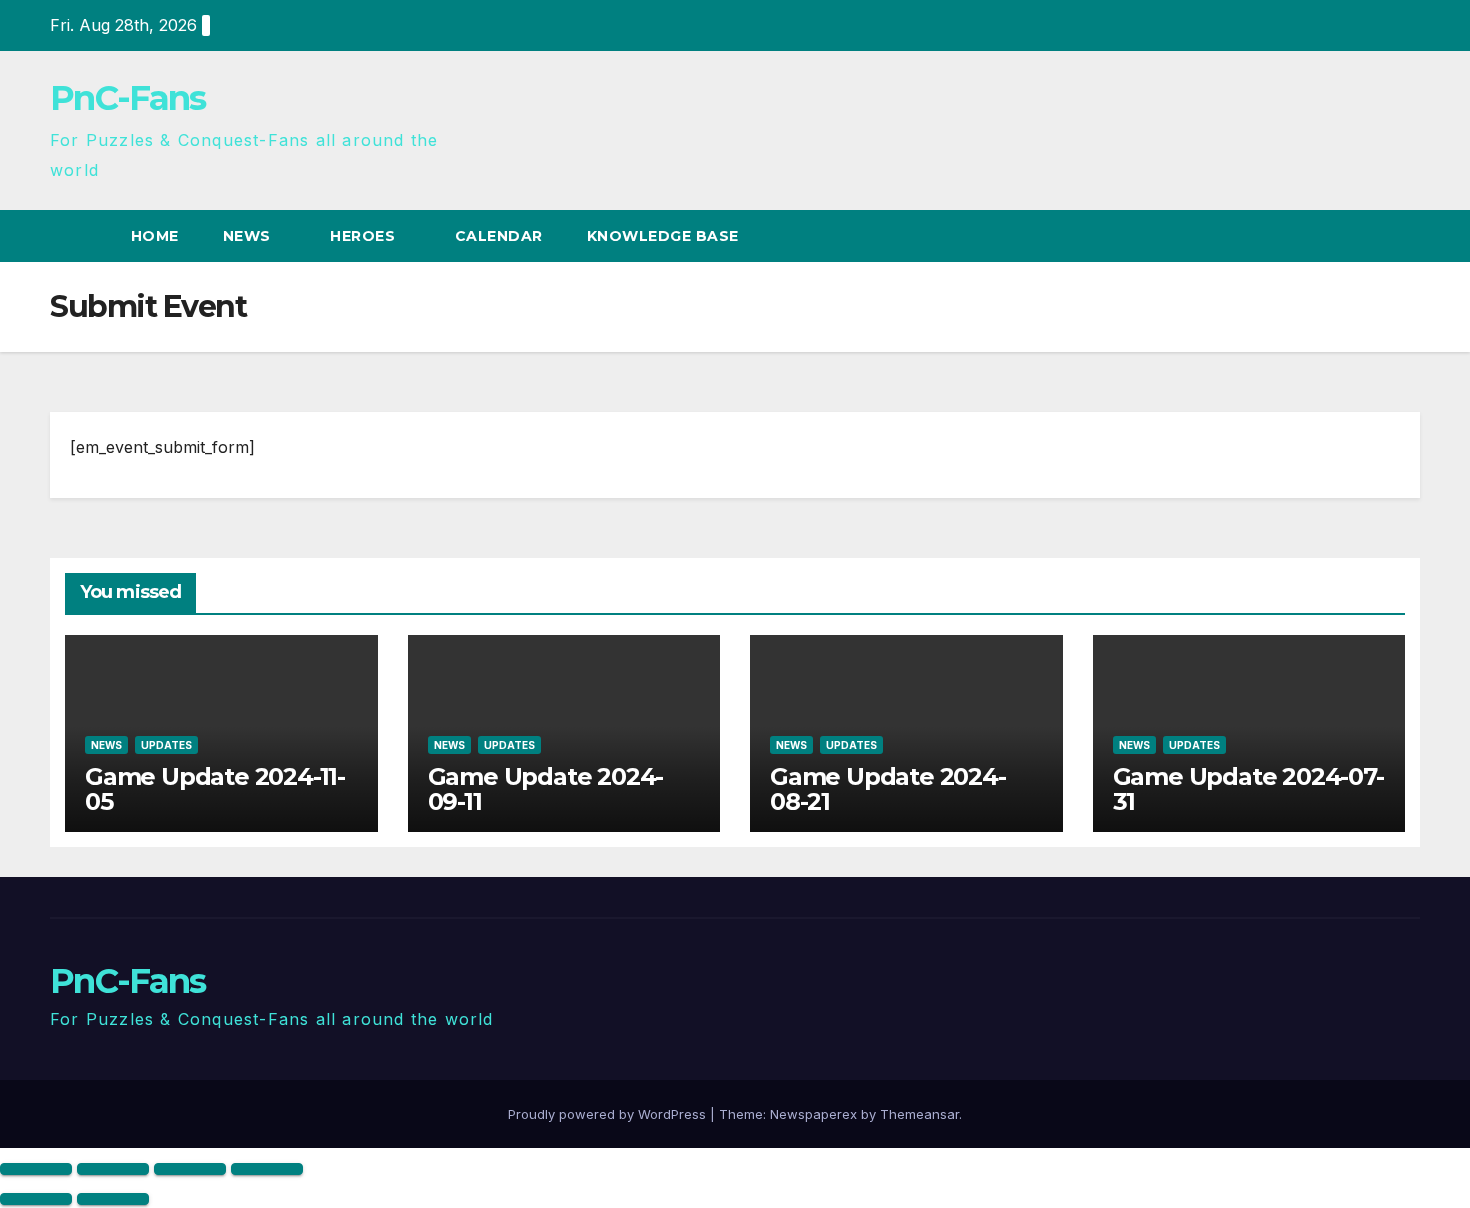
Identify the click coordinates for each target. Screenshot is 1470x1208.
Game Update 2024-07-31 (1248, 789)
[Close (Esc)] (267, 1169)
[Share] (190, 1169)
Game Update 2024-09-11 (546, 789)
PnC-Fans (127, 98)
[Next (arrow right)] (113, 1199)
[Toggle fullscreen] (113, 1169)
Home (155, 236)
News (249, 236)
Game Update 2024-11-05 (215, 789)
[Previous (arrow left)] (36, 1199)
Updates (166, 745)
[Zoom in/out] (36, 1169)
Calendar (499, 236)
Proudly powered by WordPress (609, 1114)
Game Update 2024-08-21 (888, 789)
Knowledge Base (665, 236)
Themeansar (919, 1114)
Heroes (365, 236)
